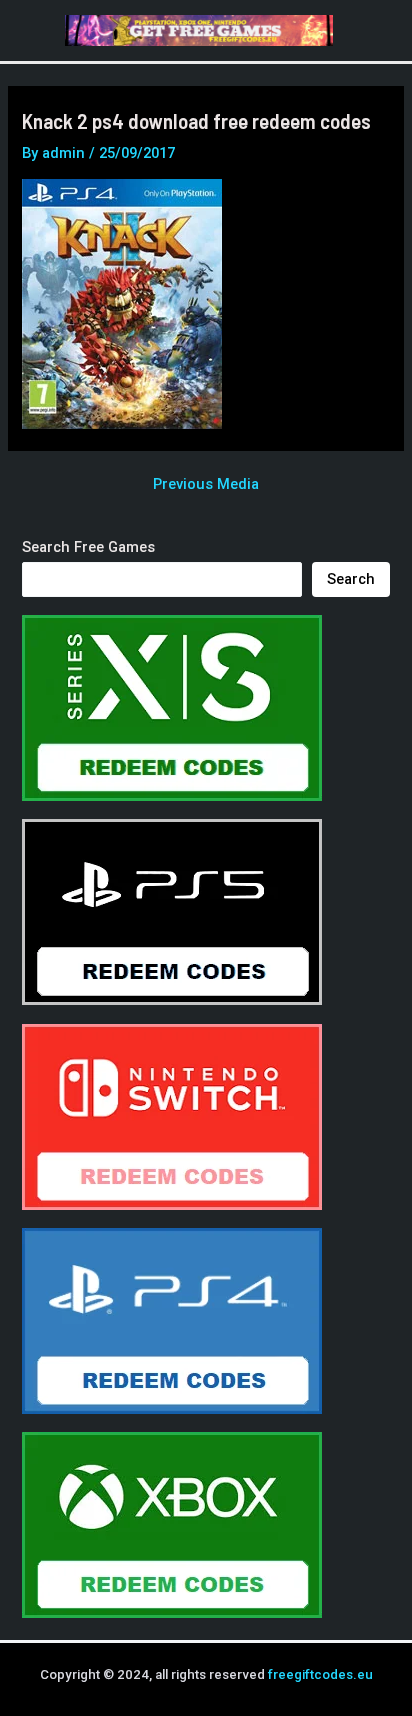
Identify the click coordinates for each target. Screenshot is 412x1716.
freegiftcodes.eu (320, 1674)
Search (351, 579)
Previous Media (206, 484)
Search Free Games (88, 547)
